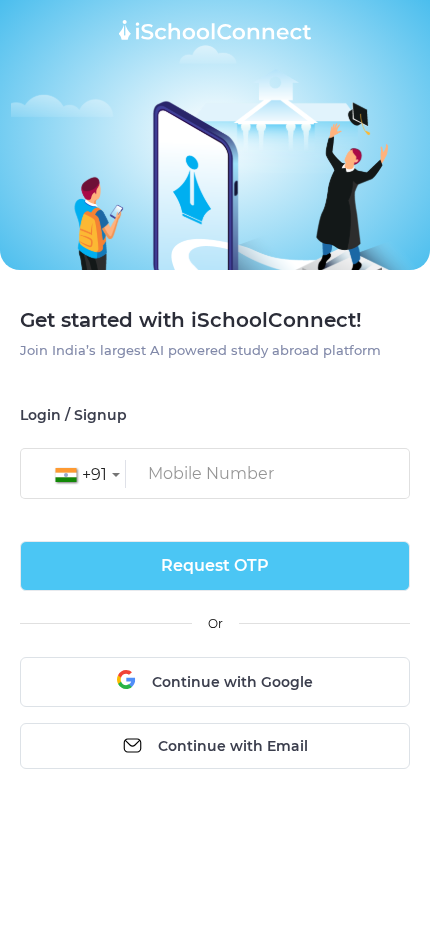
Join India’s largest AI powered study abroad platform (200, 350)
